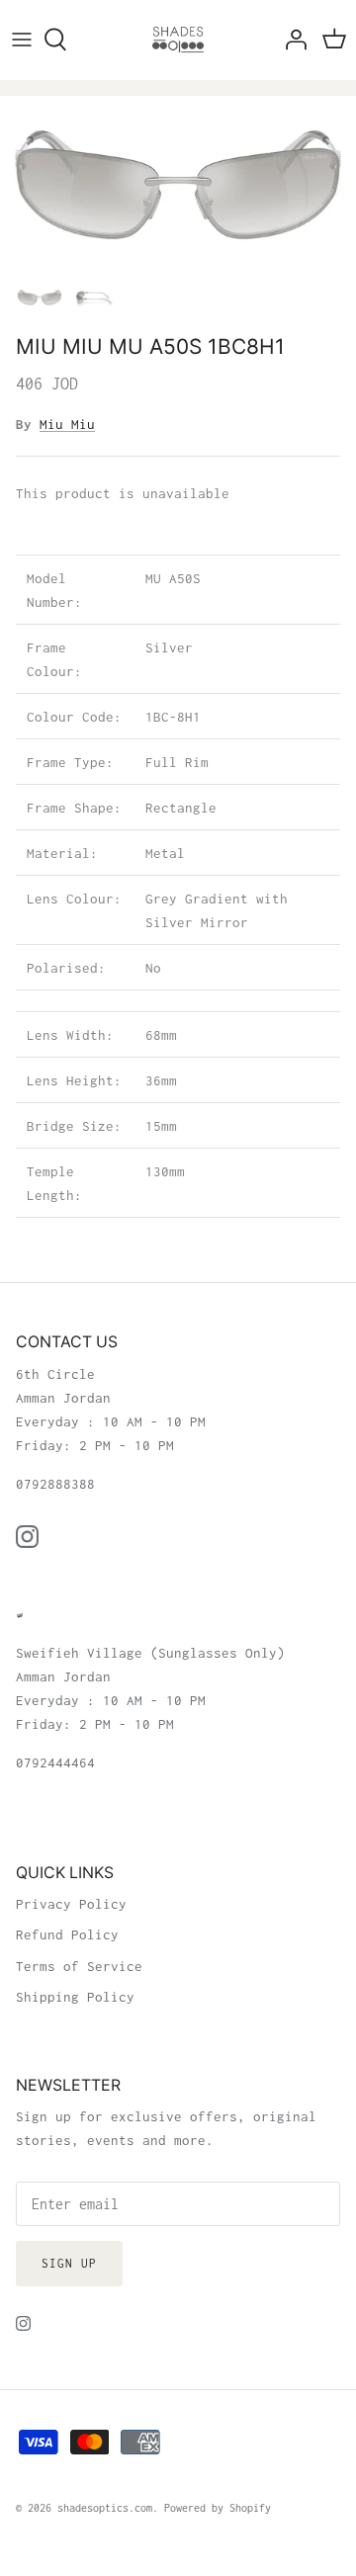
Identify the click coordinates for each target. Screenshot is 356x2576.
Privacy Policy (71, 1904)
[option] (178, 185)
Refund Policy (67, 1934)
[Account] (291, 40)
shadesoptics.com (105, 2508)
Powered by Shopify (218, 2508)
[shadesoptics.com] (178, 40)
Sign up (69, 2263)
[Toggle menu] (22, 40)
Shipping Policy (75, 1997)
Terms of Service (79, 1966)
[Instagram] (27, 1537)
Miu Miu (67, 424)
